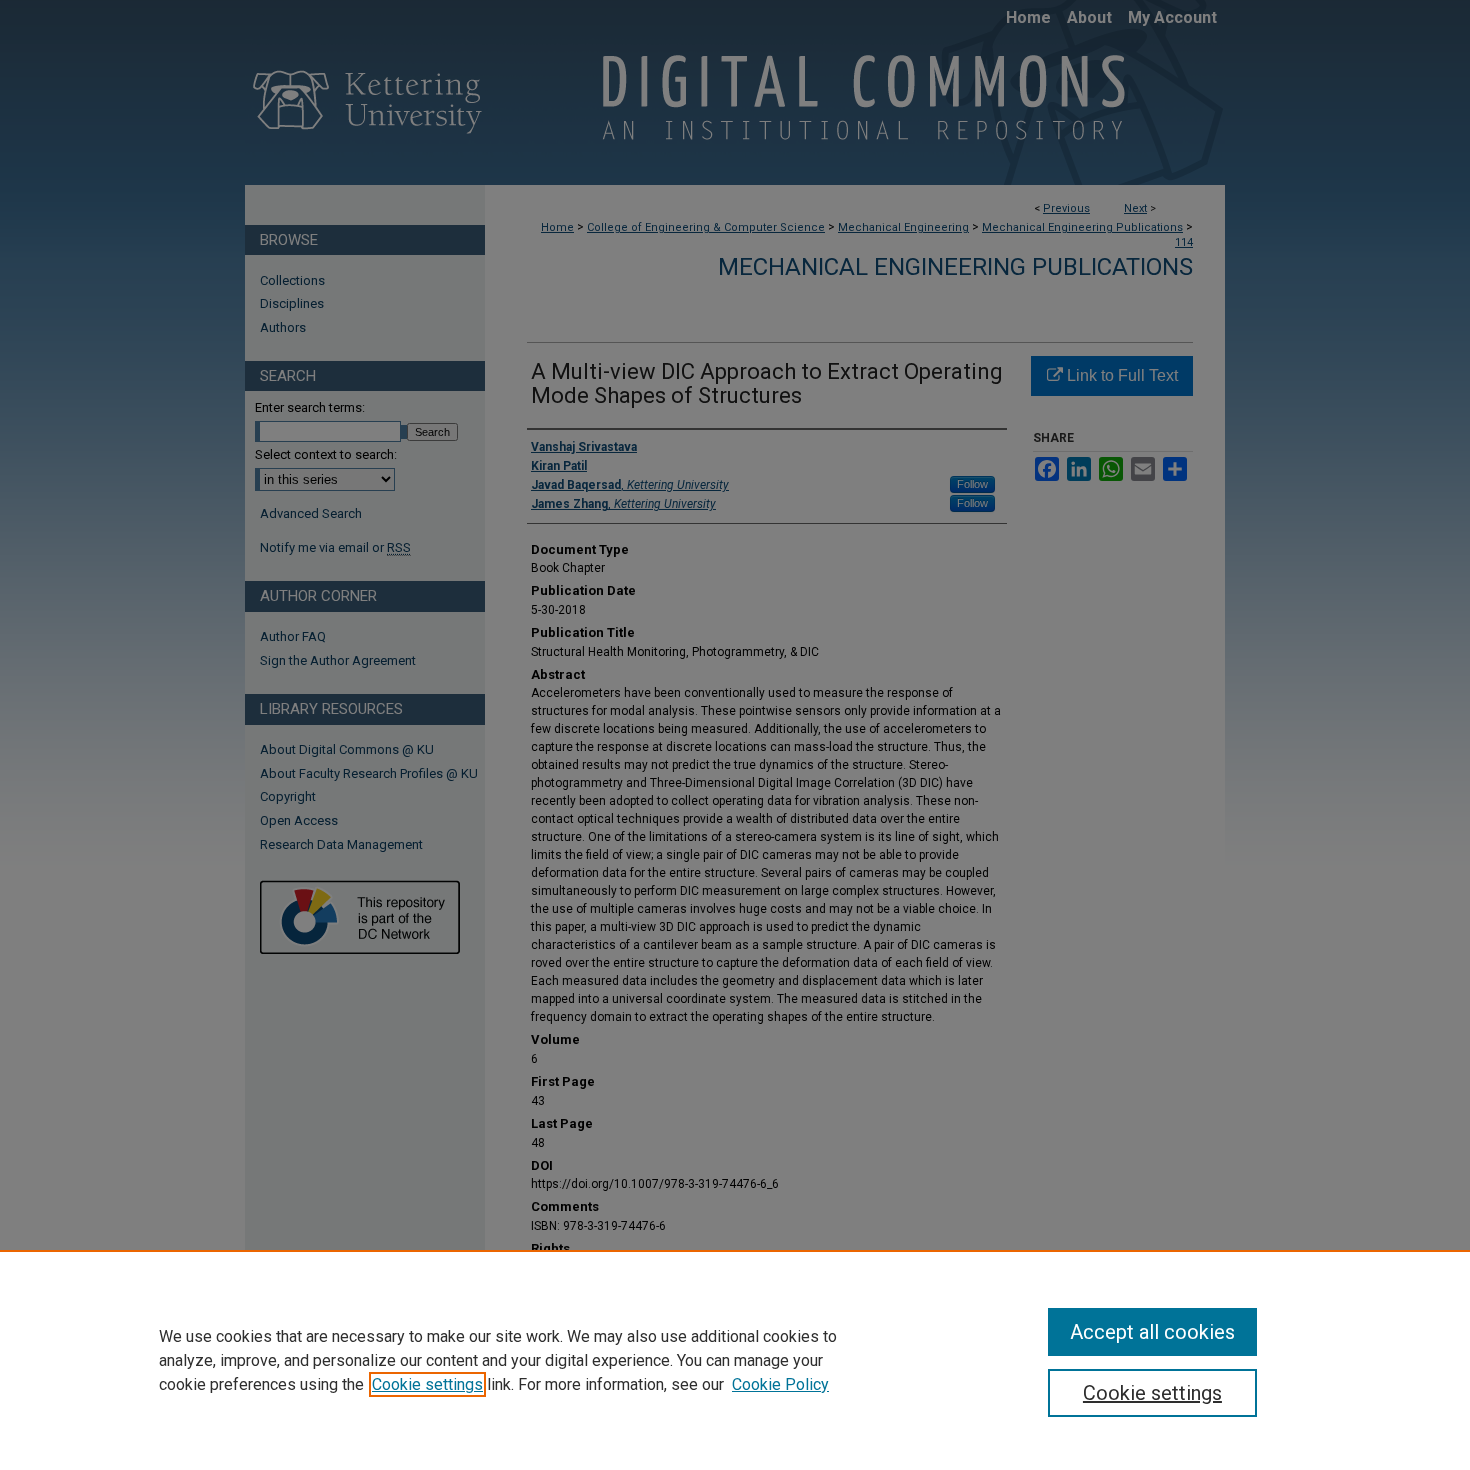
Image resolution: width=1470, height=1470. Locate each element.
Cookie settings (427, 1384)
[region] (735, 1360)
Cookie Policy (780, 1384)
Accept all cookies (1152, 1332)
